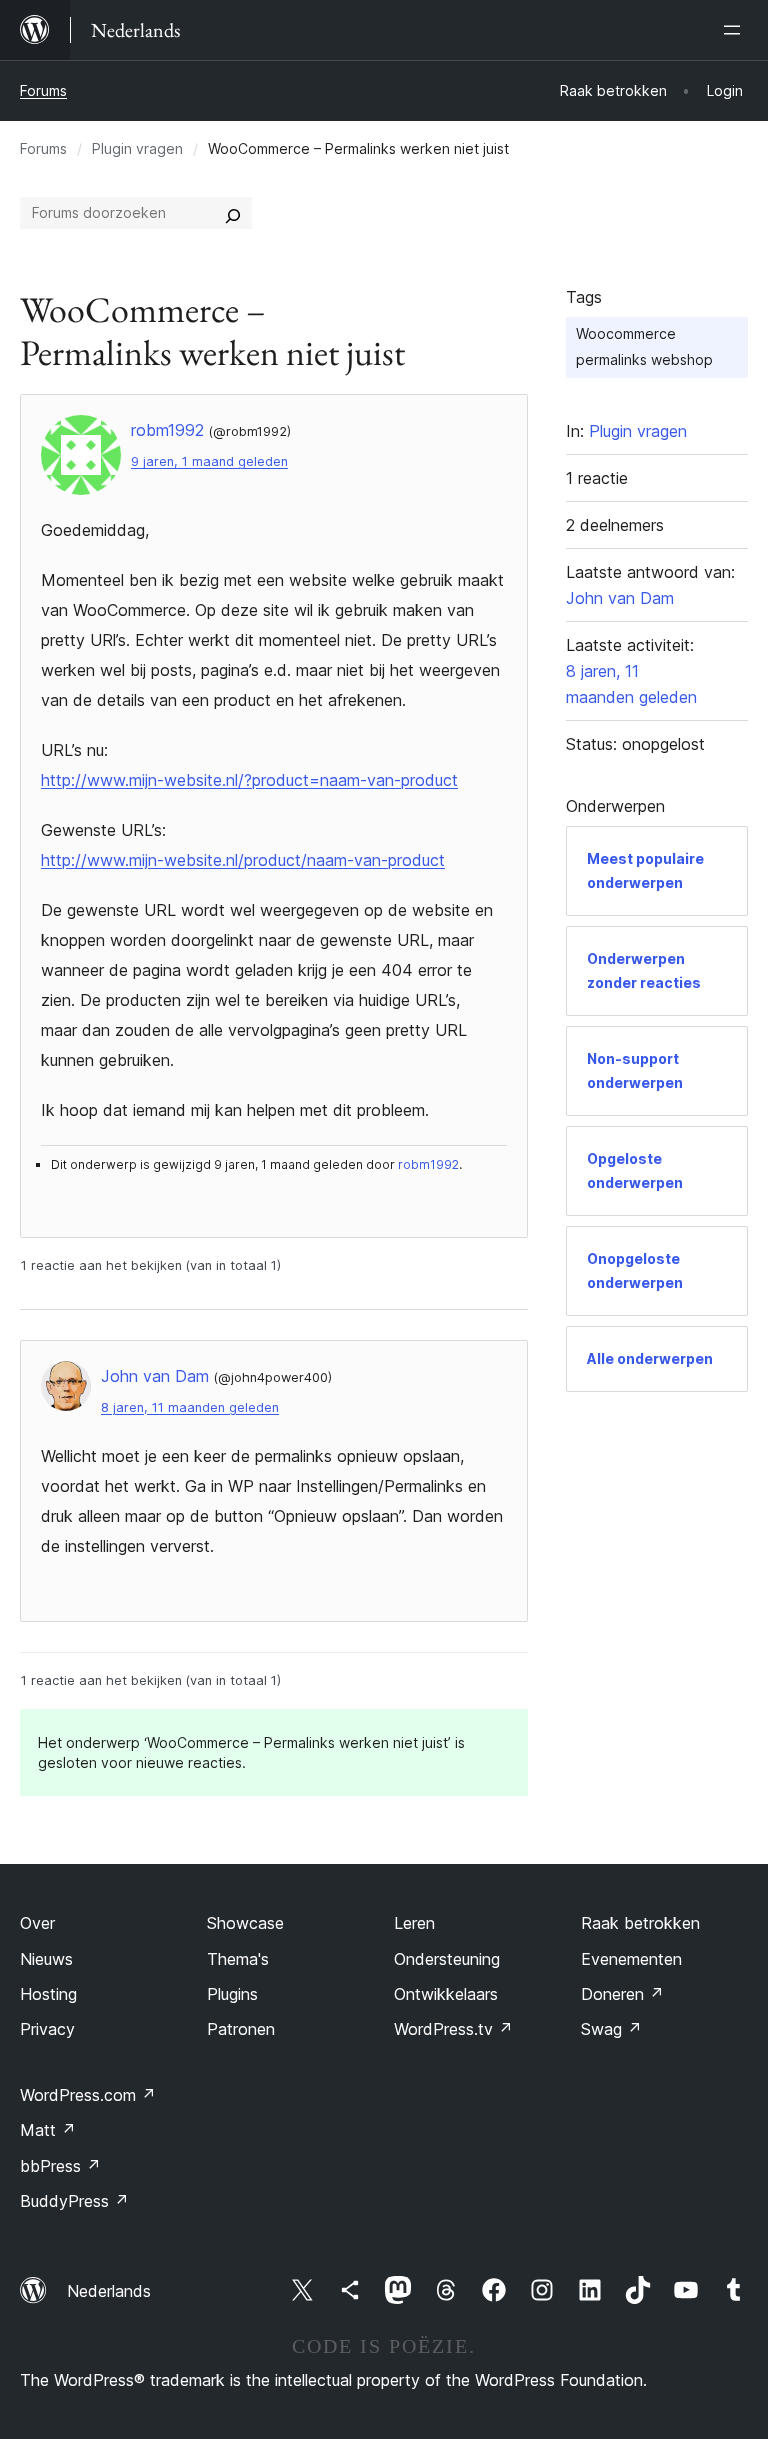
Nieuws (46, 1959)
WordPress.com (88, 2095)
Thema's (238, 1959)
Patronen (241, 2029)
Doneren (622, 1994)
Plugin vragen (137, 148)
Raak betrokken (640, 1923)
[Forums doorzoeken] (233, 213)
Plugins (232, 1994)
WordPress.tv (453, 2029)
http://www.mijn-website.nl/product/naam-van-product (243, 860)
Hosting (48, 1994)
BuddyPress (74, 2201)
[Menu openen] (736, 30)
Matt (48, 2130)
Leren (414, 1923)
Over (37, 1923)
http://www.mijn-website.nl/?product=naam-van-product (249, 780)
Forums (43, 90)
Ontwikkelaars (446, 1994)
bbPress (60, 2166)
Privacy (47, 2029)
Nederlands (109, 2291)
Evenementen (631, 1959)
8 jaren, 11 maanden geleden (190, 1407)
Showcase (245, 1923)
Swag (611, 2029)
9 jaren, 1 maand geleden (209, 461)
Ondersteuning (447, 1959)
